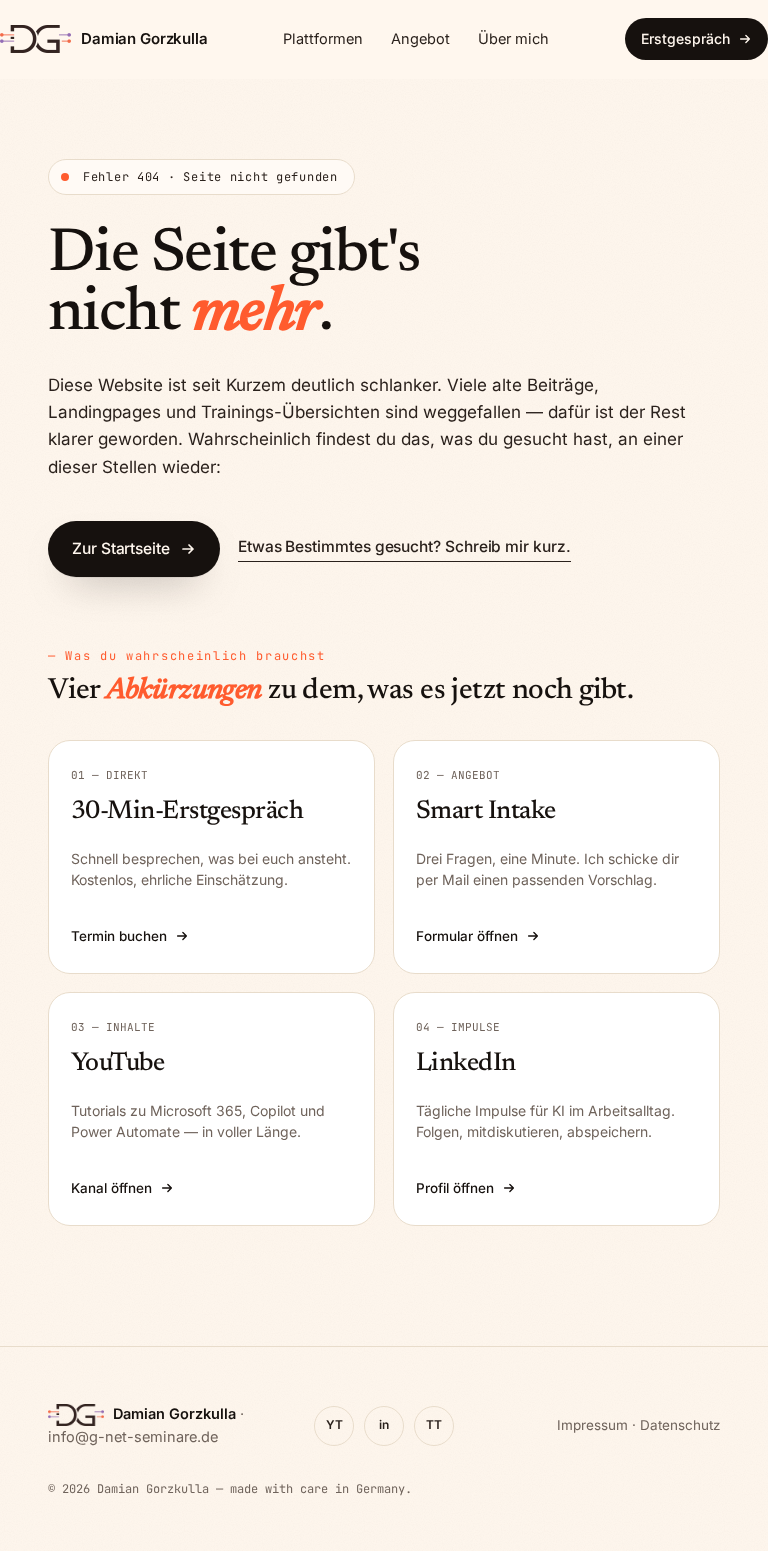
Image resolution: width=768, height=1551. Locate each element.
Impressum (592, 1425)
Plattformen (323, 38)
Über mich (513, 38)
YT (334, 1424)
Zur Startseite (121, 548)
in (384, 1424)
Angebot (420, 38)
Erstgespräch (685, 38)
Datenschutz (680, 1425)
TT (434, 1424)
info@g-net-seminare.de (133, 1436)
